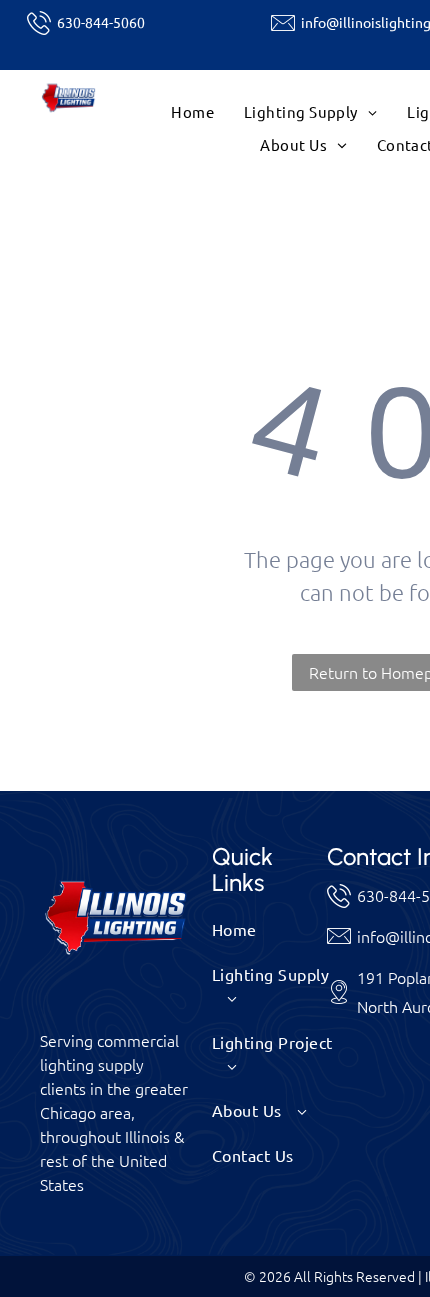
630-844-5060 (101, 22)
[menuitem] (192, 112)
